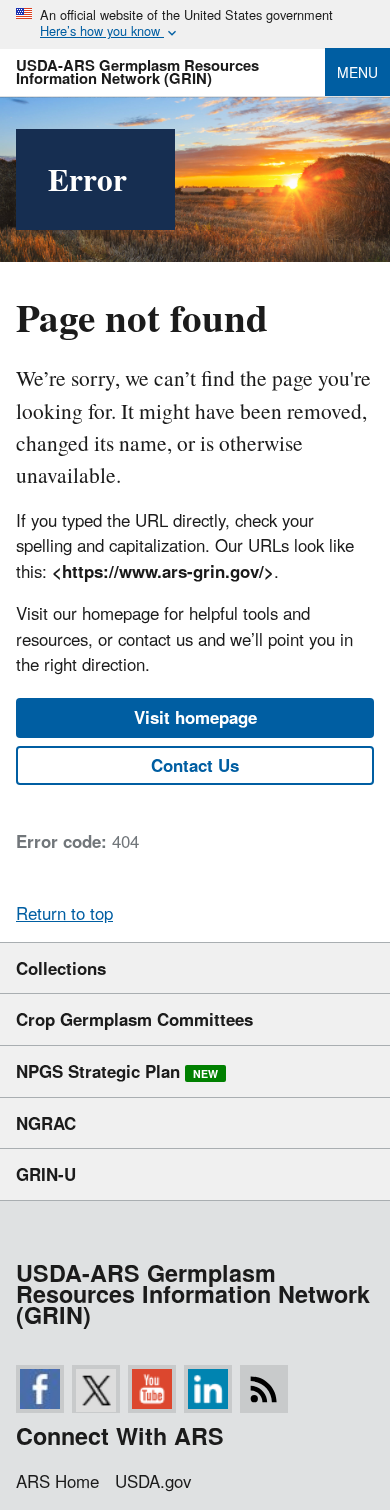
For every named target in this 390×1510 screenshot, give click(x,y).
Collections (61, 968)
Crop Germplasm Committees (134, 1019)
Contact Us (195, 765)
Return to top (64, 913)
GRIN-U (46, 1174)
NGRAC (46, 1123)
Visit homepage (195, 717)
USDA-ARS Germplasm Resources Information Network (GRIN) (137, 71)
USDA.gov (153, 1481)
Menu (357, 72)
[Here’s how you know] (195, 24)
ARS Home (57, 1481)
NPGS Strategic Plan (117, 1071)
